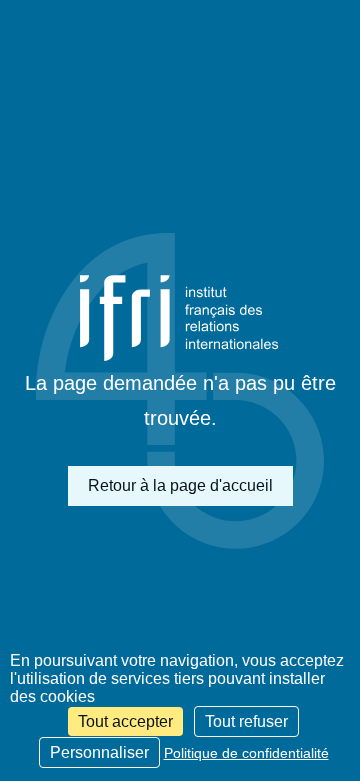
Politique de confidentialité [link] (246, 753)
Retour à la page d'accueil (180, 485)
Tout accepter (125, 721)
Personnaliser (99, 752)
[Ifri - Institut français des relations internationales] (180, 318)
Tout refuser (246, 721)
